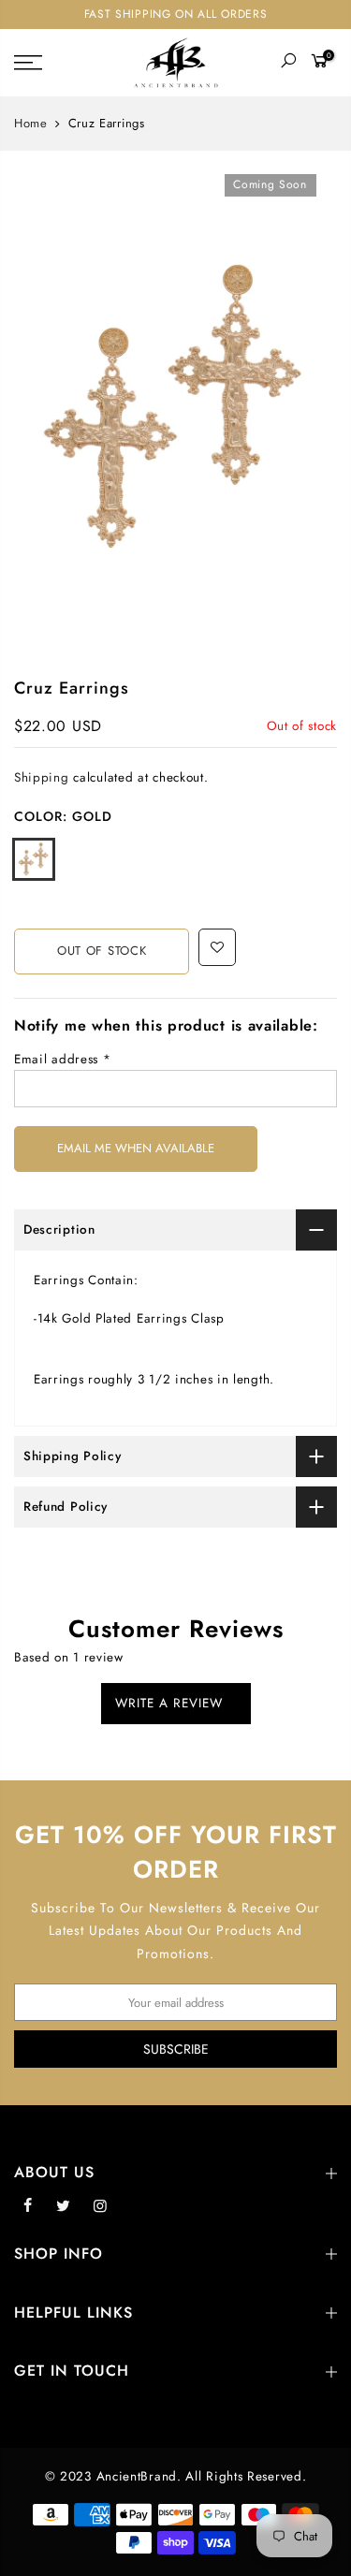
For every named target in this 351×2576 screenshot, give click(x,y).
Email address (63, 1059)
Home (31, 124)
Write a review (169, 1703)
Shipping (42, 777)
